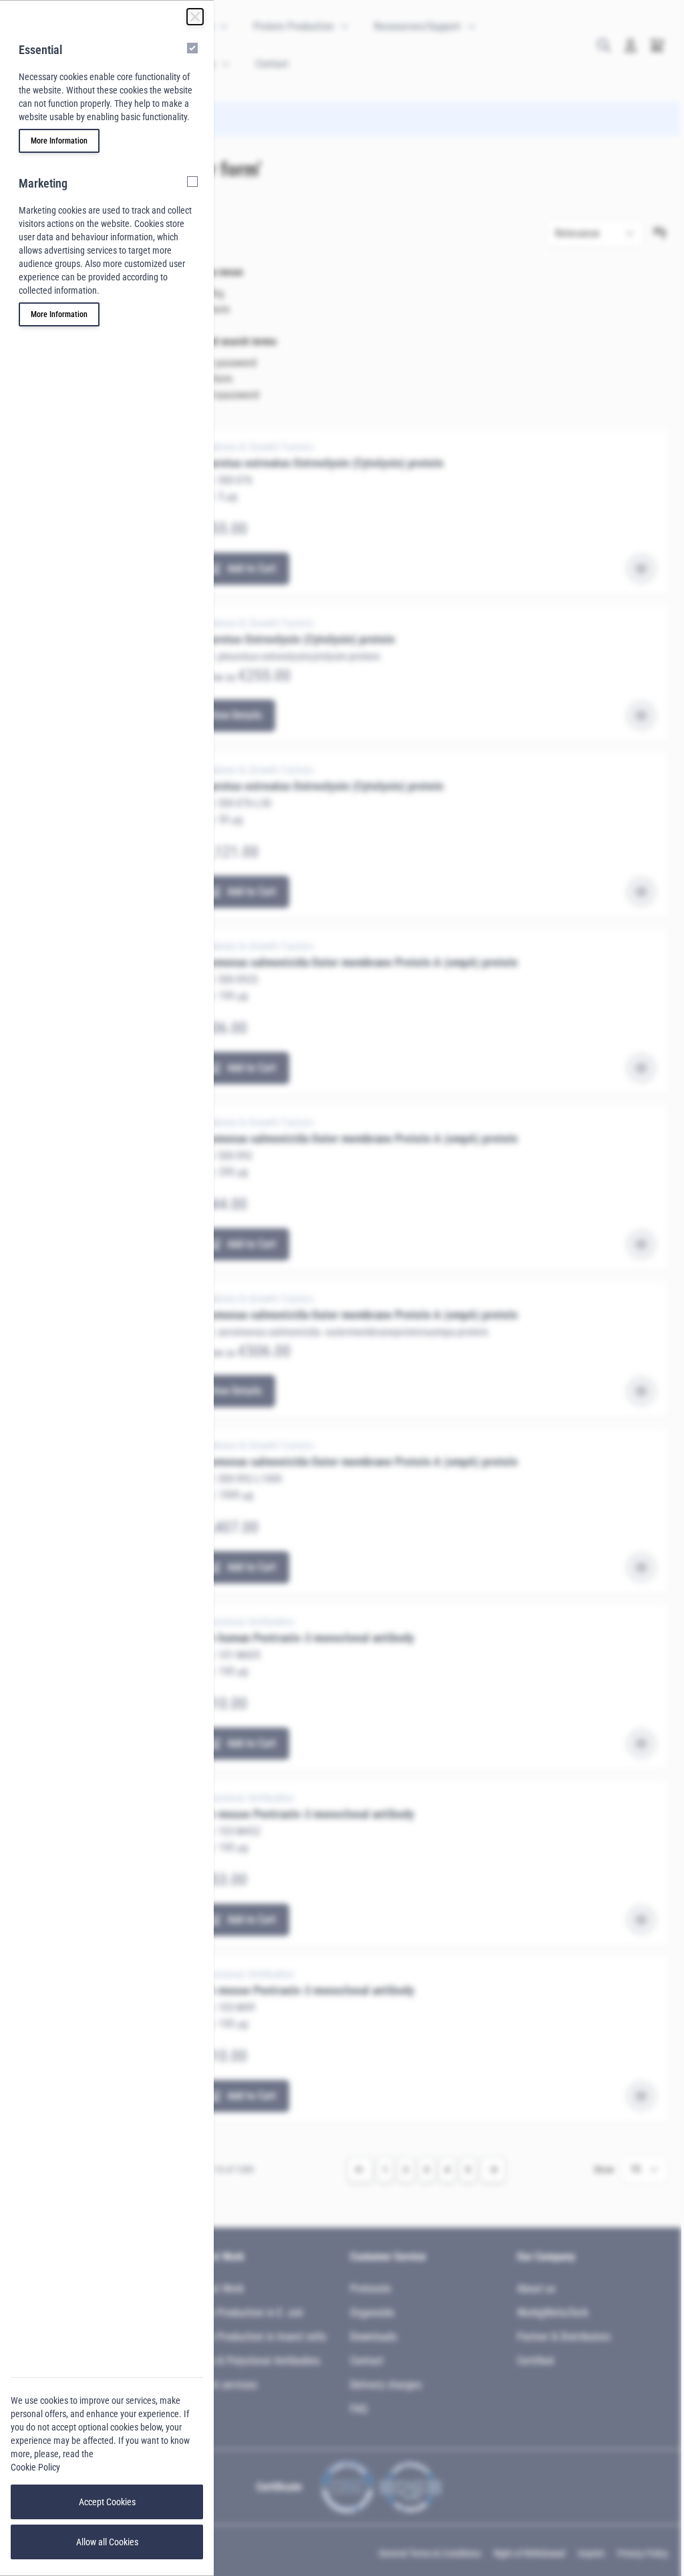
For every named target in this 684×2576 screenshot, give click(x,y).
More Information (59, 141)
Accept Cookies (107, 2502)
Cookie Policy (35, 2467)
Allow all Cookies (107, 2542)
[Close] (195, 17)
